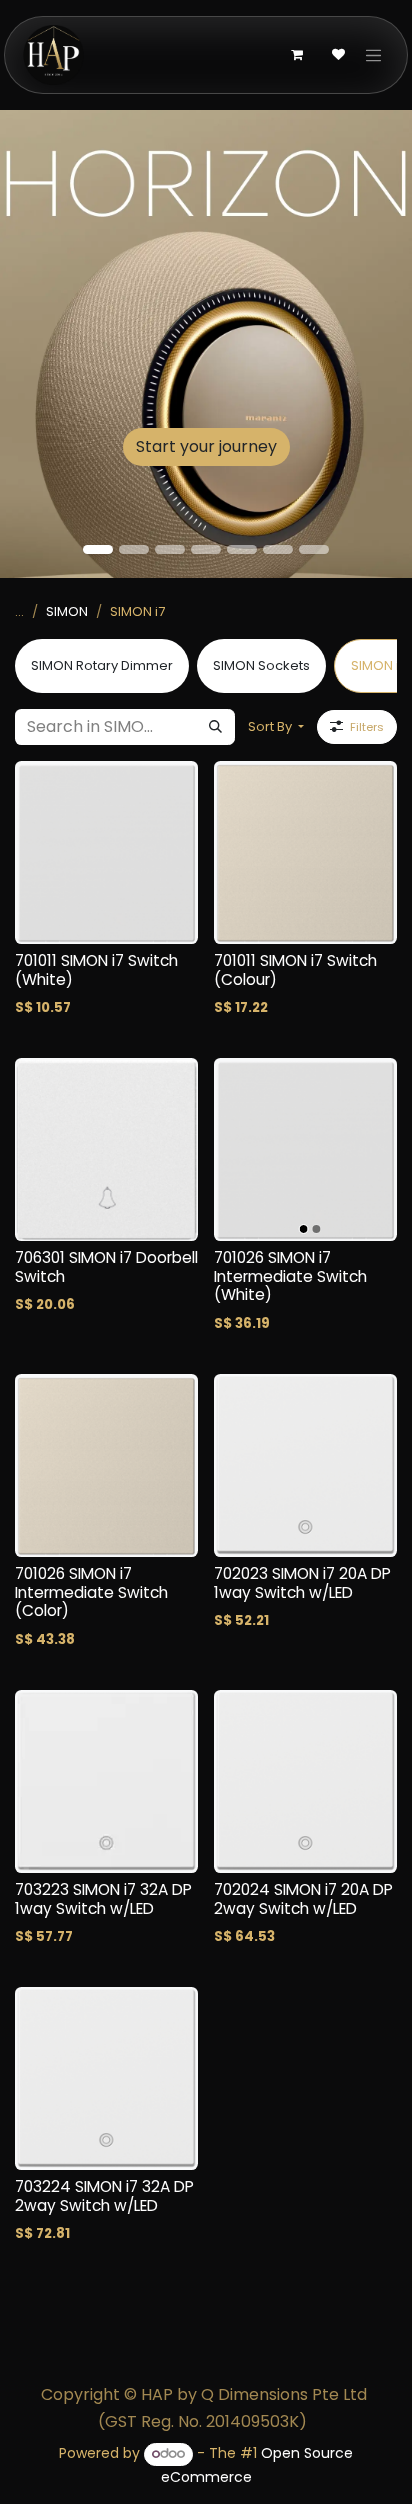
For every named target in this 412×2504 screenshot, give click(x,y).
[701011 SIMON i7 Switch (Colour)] (305, 852)
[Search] (215, 727)
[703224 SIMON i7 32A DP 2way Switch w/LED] (106, 2078)
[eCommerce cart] (297, 55)
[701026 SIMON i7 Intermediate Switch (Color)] (106, 1465)
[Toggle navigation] (374, 55)
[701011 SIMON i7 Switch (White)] (106, 852)
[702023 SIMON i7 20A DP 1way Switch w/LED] (305, 1465)
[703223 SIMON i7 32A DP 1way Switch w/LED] (106, 1781)
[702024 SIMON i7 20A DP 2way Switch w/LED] (305, 1781)
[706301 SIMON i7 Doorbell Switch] (106, 1149)
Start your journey (206, 446)
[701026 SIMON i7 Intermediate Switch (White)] (305, 1149)
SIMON (67, 611)
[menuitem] (102, 666)
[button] (276, 727)
